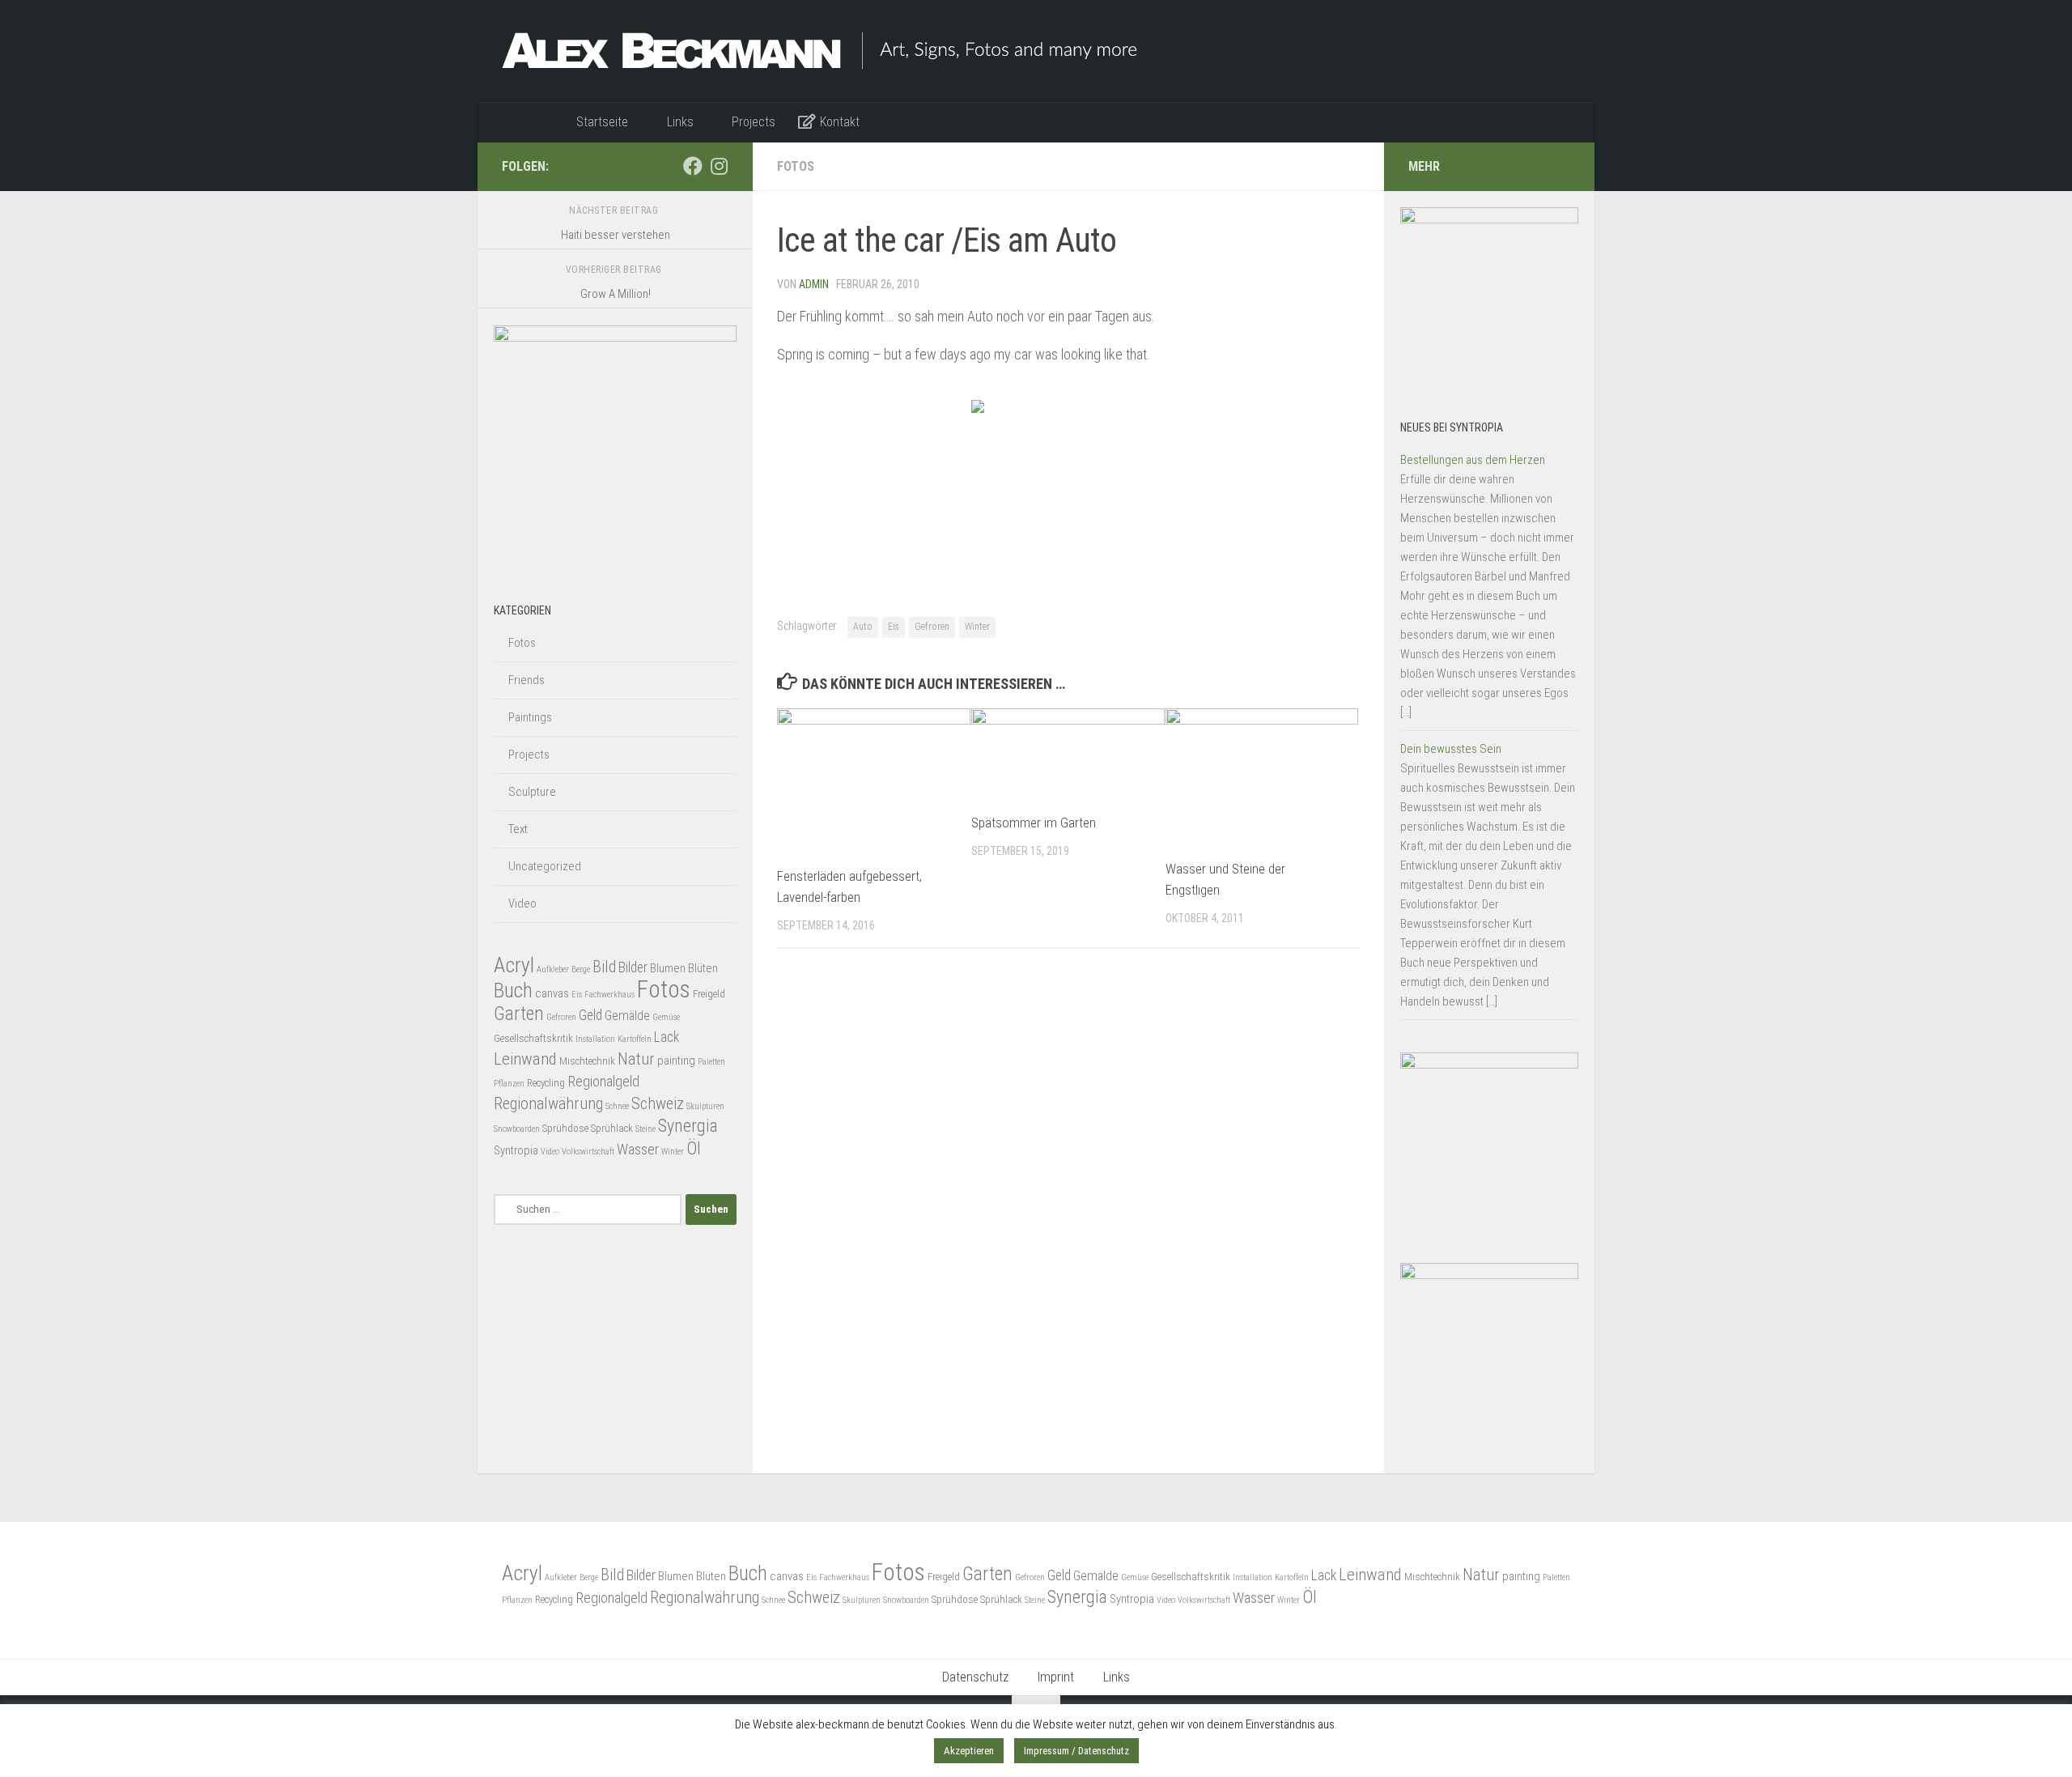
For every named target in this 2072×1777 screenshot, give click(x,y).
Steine (645, 1129)
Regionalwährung (548, 1103)
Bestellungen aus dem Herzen (1473, 460)
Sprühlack (612, 1128)
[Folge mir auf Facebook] (693, 166)
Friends (526, 680)
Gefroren (932, 627)
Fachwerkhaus (609, 995)
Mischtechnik (587, 1061)
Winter (977, 627)
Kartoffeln (635, 1039)
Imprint (1056, 1677)
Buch (513, 991)
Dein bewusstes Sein (1451, 749)
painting (676, 1061)
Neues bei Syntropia (1452, 427)
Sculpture (532, 792)
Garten (519, 1014)
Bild (604, 967)
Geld (590, 1015)
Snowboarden (517, 1129)
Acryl (514, 965)
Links (1117, 1677)
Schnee (617, 1106)
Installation (595, 1039)
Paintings (530, 717)
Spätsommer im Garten (1034, 823)
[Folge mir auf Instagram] (719, 166)
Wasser (638, 1149)
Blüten (703, 968)
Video (522, 903)
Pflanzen (509, 1084)
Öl (694, 1148)
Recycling (546, 1083)
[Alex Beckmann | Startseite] (819, 51)
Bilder (633, 967)
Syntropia (516, 1150)
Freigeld (709, 994)
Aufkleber (553, 969)
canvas (552, 993)
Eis (894, 627)
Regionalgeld (603, 1081)
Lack (667, 1037)
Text (518, 829)
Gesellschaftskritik (533, 1038)
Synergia (688, 1126)
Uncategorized (545, 866)
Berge (581, 969)
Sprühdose (565, 1128)
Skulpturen (705, 1106)
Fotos (796, 166)
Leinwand (525, 1059)
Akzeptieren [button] (969, 1751)
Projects (529, 755)
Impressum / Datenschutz (1076, 1751)
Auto (863, 627)
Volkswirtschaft (588, 1152)
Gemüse (666, 1017)
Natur (636, 1059)
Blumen (668, 968)
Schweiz (658, 1103)
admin (814, 284)
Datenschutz (975, 1677)
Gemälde (627, 1016)
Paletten (711, 1062)
